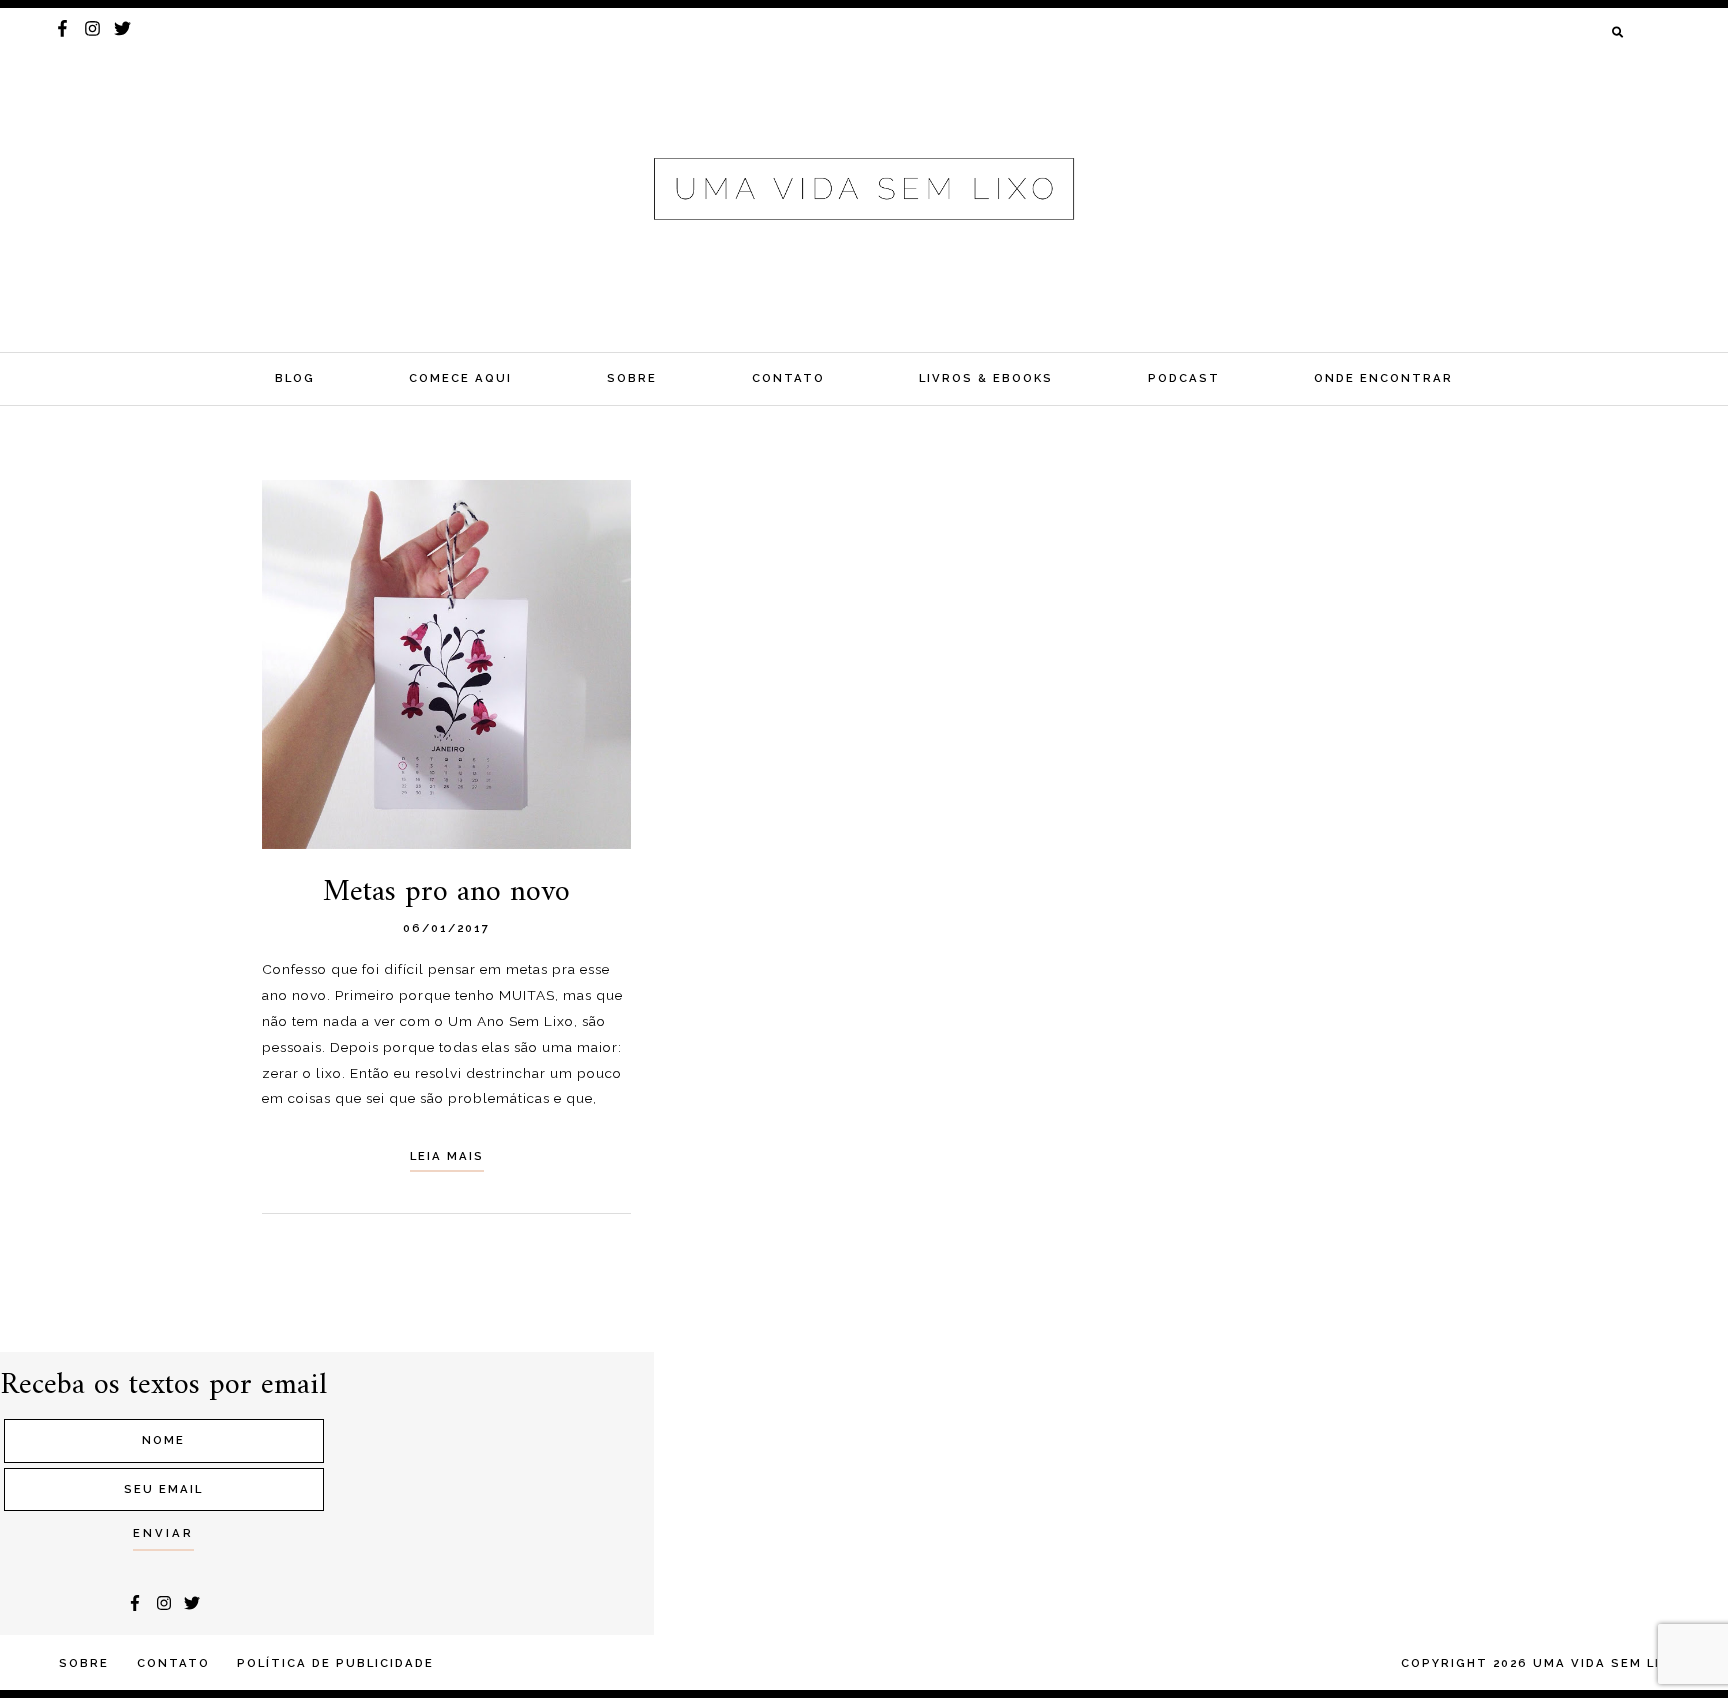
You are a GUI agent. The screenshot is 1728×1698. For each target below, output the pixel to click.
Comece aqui (460, 378)
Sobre (632, 378)
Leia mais (447, 1156)
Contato (788, 378)
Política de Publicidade (335, 1663)
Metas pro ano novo (446, 892)
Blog (295, 378)
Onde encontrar (1383, 378)
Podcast (1184, 378)
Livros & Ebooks (986, 378)
